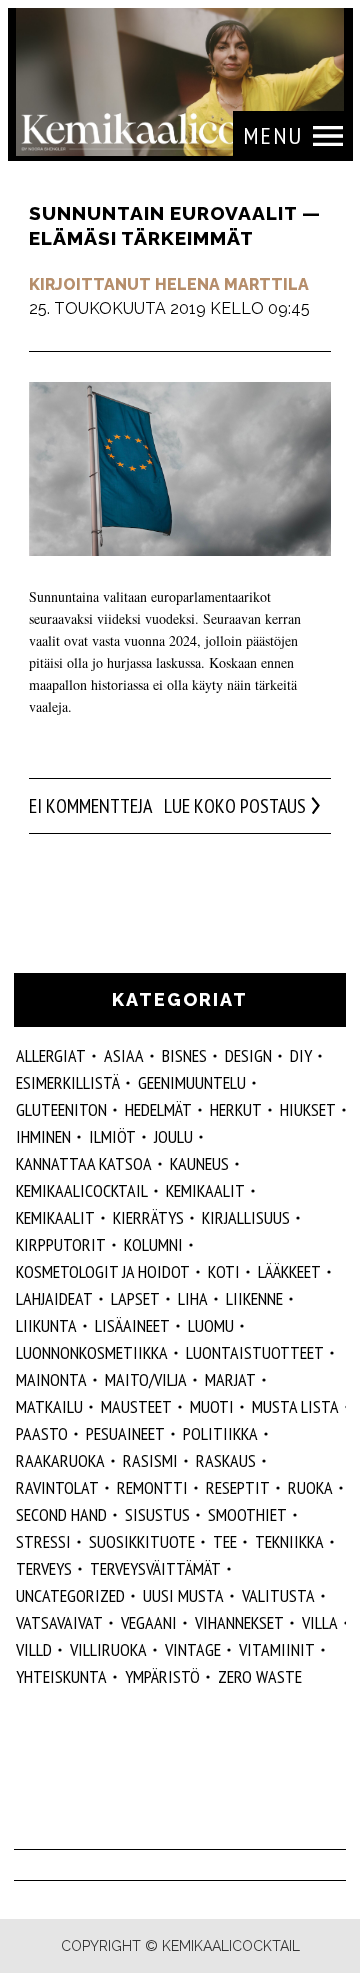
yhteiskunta (61, 1676)
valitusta (278, 1595)
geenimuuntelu (192, 1082)
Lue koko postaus (235, 806)
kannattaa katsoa (84, 1163)
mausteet (136, 1406)
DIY (301, 1055)
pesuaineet (125, 1433)
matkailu (49, 1406)
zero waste (260, 1676)
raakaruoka (60, 1460)
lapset (135, 1298)
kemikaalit (205, 1190)
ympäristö (162, 1676)
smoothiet (247, 1514)
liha (193, 1298)
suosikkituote (142, 1541)
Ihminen (43, 1136)
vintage (193, 1649)
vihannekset (239, 1622)
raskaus (226, 1460)
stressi (43, 1541)
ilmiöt (112, 1136)
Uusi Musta (183, 1595)
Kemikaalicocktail (82, 1190)
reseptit (238, 1487)
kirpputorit (61, 1244)
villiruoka (108, 1649)
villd (34, 1649)
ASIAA (124, 1055)
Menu (273, 135)
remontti (152, 1487)
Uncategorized (70, 1595)
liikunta (46, 1325)
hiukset (308, 1109)
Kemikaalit (55, 1217)
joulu (173, 1136)
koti (224, 1271)
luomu (211, 1325)
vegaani (149, 1622)
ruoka (310, 1487)
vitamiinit (277, 1649)
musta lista (295, 1406)
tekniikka (289, 1541)
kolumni (153, 1244)
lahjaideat (54, 1298)
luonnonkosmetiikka (92, 1352)
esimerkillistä (68, 1082)
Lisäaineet (132, 1325)
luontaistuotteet (255, 1352)
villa (320, 1622)
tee (225, 1541)
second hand (61, 1514)
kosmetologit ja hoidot (103, 1271)
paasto (42, 1433)
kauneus (199, 1163)
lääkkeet (289, 1271)
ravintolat (57, 1487)
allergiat (51, 1055)
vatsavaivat (59, 1622)
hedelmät (158, 1109)
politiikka (220, 1433)
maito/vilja (146, 1379)
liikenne (254, 1298)
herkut (236, 1109)
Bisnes (184, 1055)
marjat (230, 1379)
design (248, 1055)
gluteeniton (61, 1109)
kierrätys (148, 1217)
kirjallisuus (246, 1217)
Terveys (44, 1568)
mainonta (51, 1379)
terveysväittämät (155, 1568)
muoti (212, 1406)
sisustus (157, 1514)
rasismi (150, 1460)
